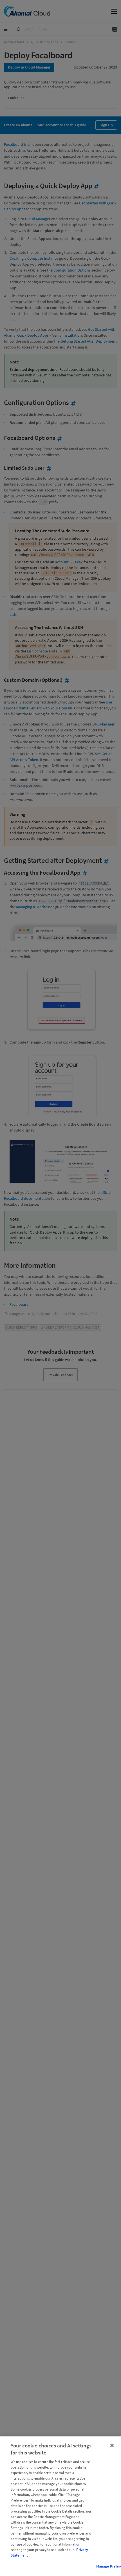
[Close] (112, 2445)
